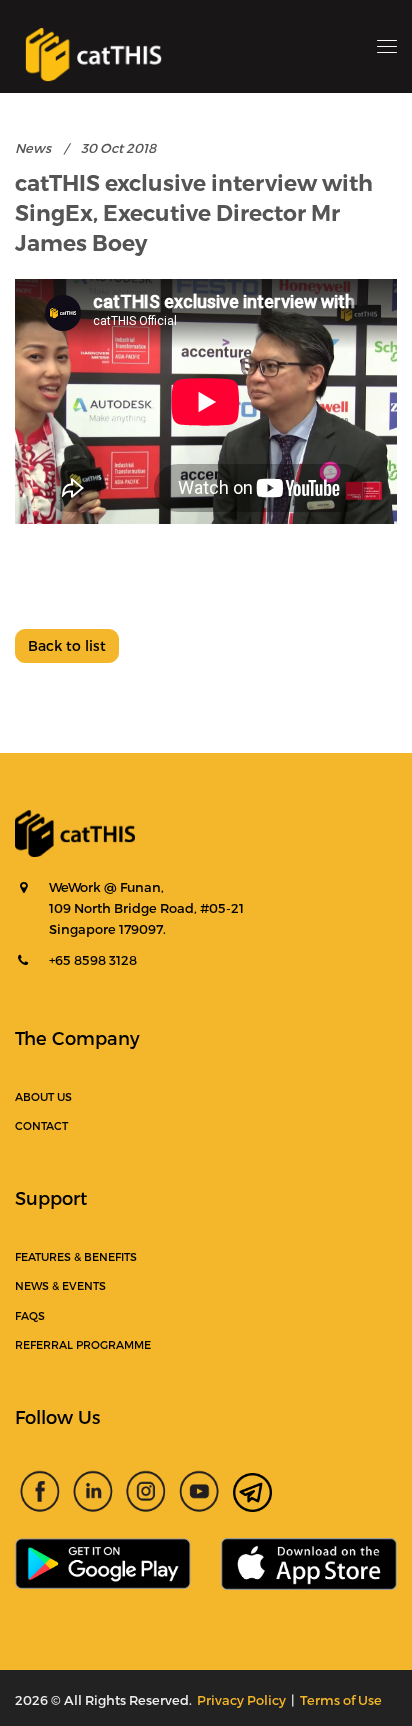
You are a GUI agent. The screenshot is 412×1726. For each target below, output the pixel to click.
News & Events (60, 1285)
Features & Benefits (76, 1256)
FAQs (30, 1315)
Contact (41, 1125)
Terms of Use (341, 1700)
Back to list (67, 645)
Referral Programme (83, 1344)
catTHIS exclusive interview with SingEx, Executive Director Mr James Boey (194, 213)
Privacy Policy (241, 1700)
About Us (43, 1096)
